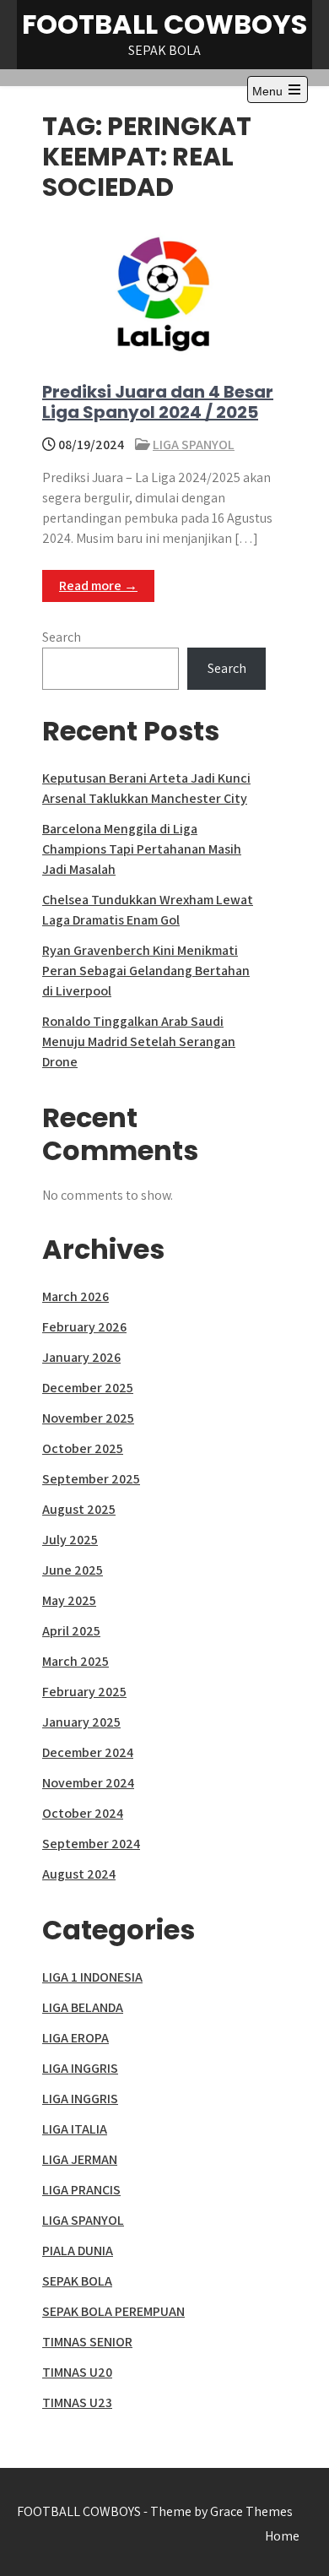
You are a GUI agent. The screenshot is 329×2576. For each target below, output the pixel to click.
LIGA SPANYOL (194, 445)
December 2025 (88, 1388)
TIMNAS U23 (77, 2402)
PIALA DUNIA (78, 2251)
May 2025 (69, 1600)
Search (62, 637)
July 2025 (70, 1540)
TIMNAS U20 (77, 2372)
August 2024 (79, 1874)
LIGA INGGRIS (80, 2068)
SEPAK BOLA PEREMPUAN (113, 2311)
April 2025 (71, 1631)
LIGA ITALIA (75, 2129)
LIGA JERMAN (80, 2159)
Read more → (98, 586)
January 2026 (81, 1357)
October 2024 (83, 1813)
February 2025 (84, 1692)
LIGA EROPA (76, 2038)
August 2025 (79, 1509)
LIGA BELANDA (83, 2007)
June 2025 (73, 1570)
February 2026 (84, 1327)
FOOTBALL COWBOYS (164, 24)
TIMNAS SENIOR (87, 2342)
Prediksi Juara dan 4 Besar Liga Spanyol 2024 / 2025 (158, 402)
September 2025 (91, 1479)
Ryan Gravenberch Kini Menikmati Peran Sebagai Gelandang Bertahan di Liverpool (146, 971)
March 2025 (76, 1661)
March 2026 (76, 1296)
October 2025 (83, 1448)
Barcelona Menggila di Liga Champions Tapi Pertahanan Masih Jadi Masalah (142, 849)
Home (282, 2536)
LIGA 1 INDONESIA (92, 1977)
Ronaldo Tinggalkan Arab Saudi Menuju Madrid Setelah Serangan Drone (139, 1041)
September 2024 (91, 1844)
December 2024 (88, 1752)
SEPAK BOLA (77, 2281)
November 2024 (88, 1783)
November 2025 (88, 1418)
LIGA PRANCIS (81, 2190)
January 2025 (81, 1722)
